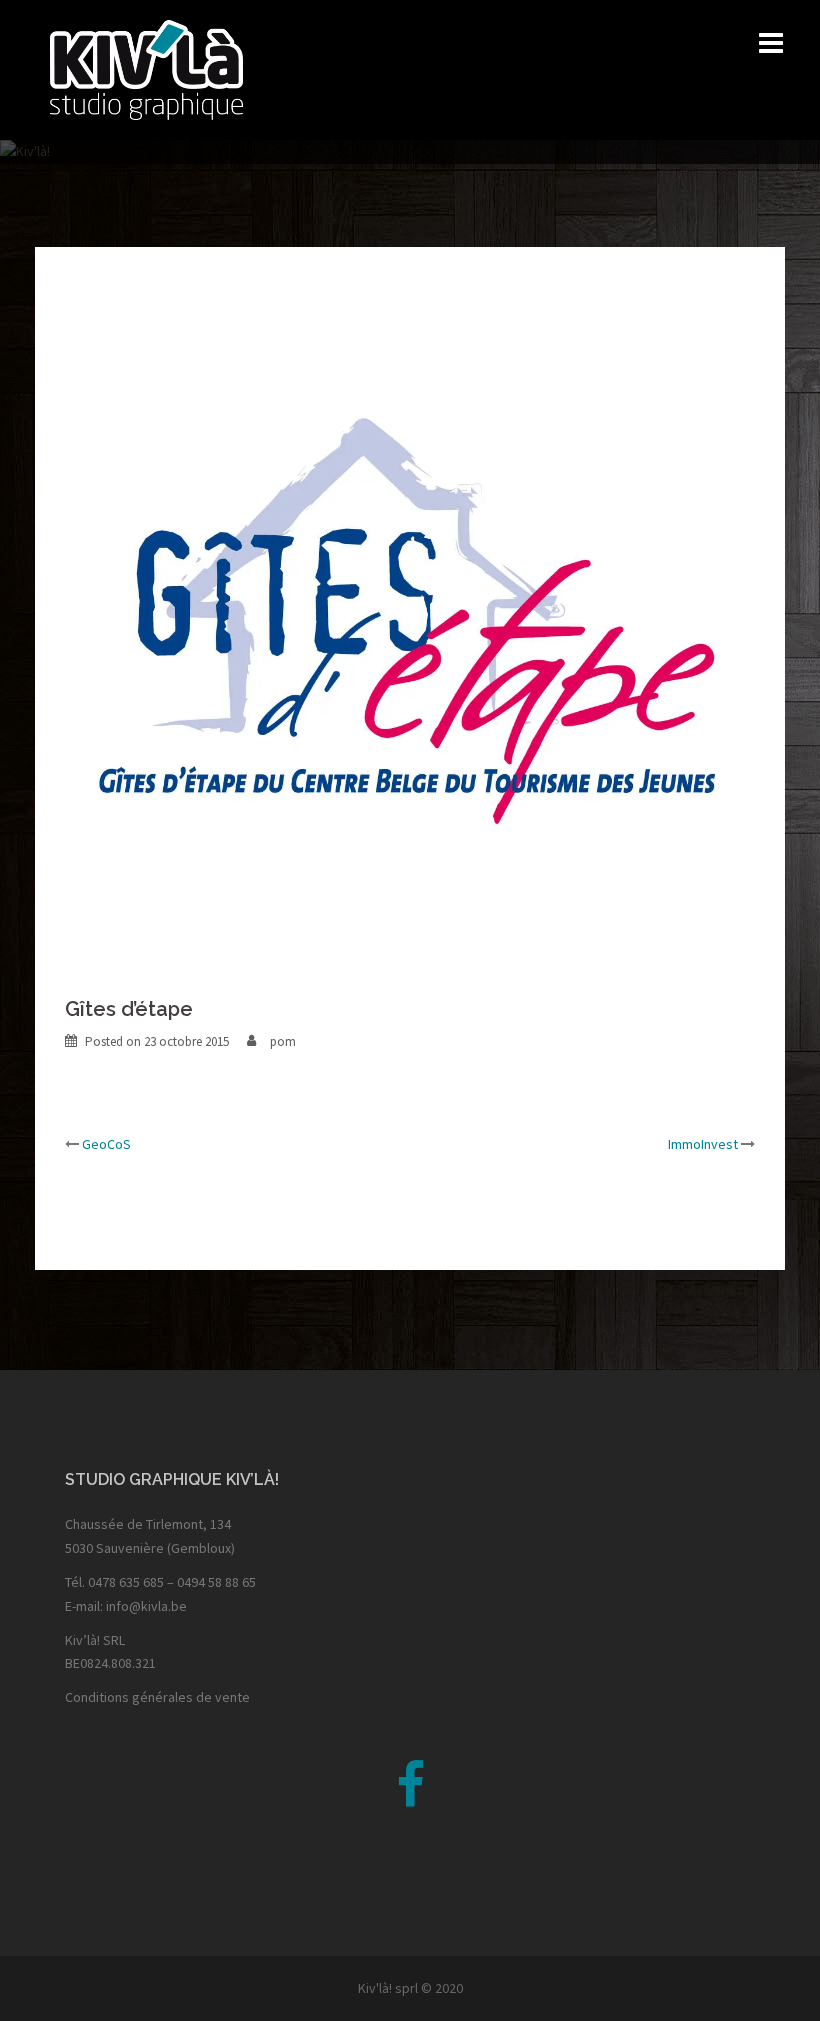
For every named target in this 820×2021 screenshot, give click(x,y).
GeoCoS (106, 1144)
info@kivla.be (146, 1606)
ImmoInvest (703, 1144)
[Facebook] (410, 1798)
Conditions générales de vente (157, 1697)
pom (283, 1041)
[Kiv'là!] (146, 68)
